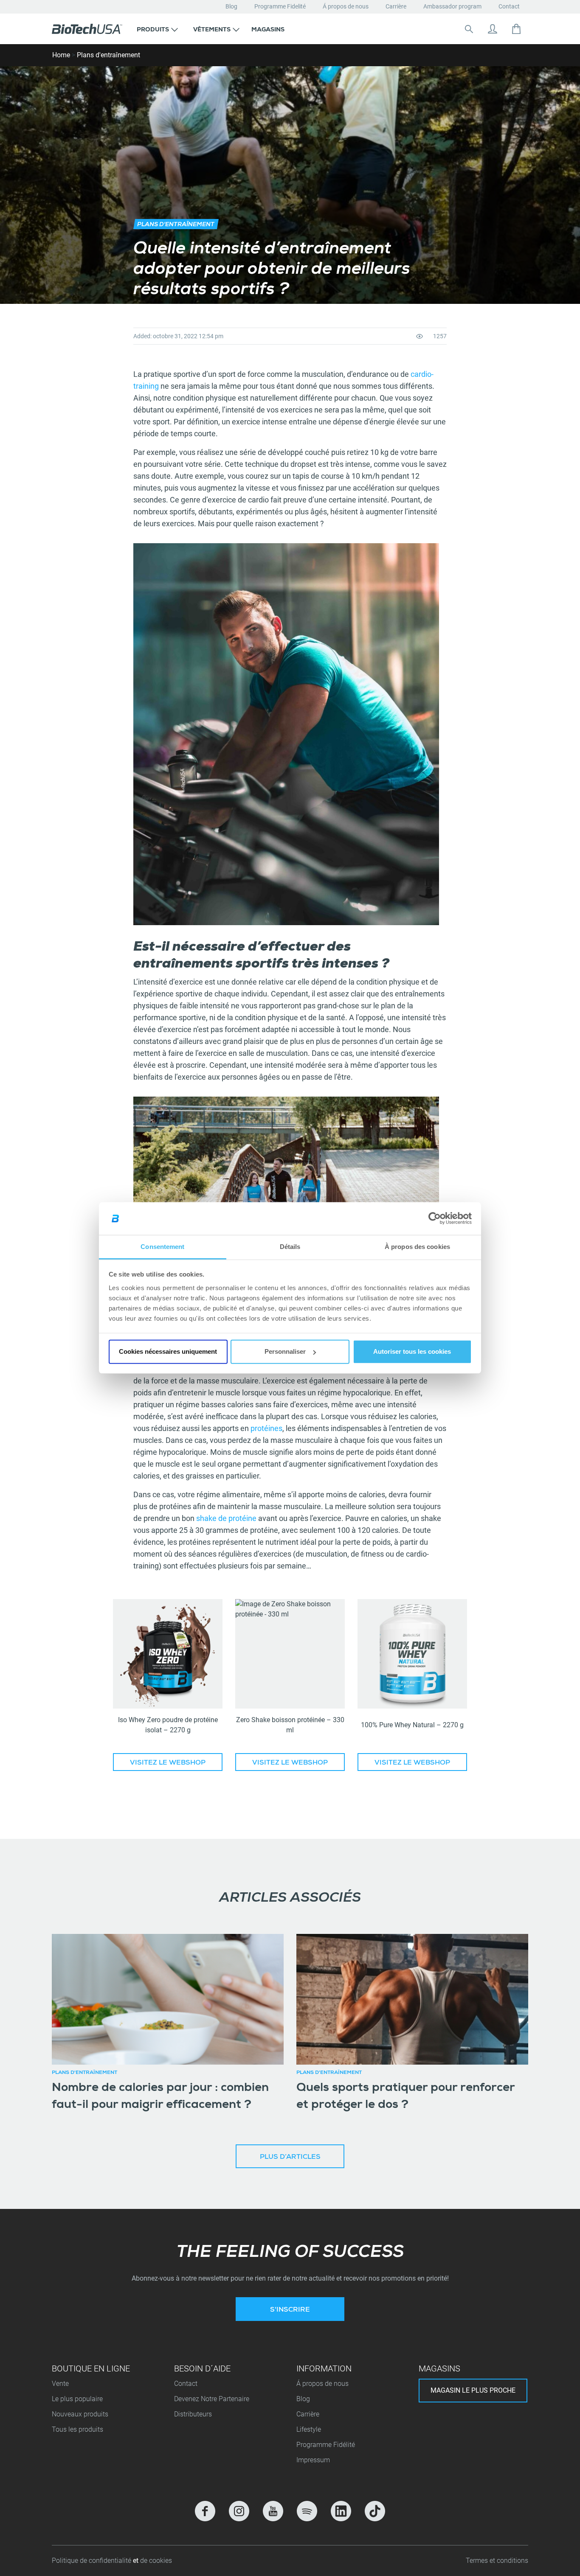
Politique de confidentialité (92, 2561)
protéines (266, 1428)
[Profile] (493, 29)
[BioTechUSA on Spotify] (307, 2511)
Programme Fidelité (280, 6)
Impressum (313, 2460)
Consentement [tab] (162, 1247)
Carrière (396, 6)
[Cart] (516, 29)
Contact (509, 6)
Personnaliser (285, 1351)
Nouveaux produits (80, 2414)
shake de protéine (226, 1518)
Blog (231, 6)
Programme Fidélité (326, 2445)
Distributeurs (193, 2414)
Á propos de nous (346, 6)
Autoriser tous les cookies (412, 1351)
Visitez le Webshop (168, 1763)
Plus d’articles (290, 2158)
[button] (157, 29)
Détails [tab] (290, 1247)
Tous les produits (77, 2429)
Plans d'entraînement (108, 55)
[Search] (469, 29)
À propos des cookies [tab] (417, 1247)
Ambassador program (452, 6)
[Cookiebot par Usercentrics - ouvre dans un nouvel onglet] (435, 1218)
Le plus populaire (77, 2399)
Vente (60, 2384)
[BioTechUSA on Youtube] (273, 2511)
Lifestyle (309, 2429)
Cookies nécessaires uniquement (168, 1351)
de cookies (156, 2561)
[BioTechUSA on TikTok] (375, 2511)
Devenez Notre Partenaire (212, 2399)
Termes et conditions (497, 2561)
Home (61, 55)
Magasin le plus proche (473, 2390)
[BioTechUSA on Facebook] (205, 2511)
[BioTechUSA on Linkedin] (341, 2511)
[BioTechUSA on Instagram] (239, 2511)
